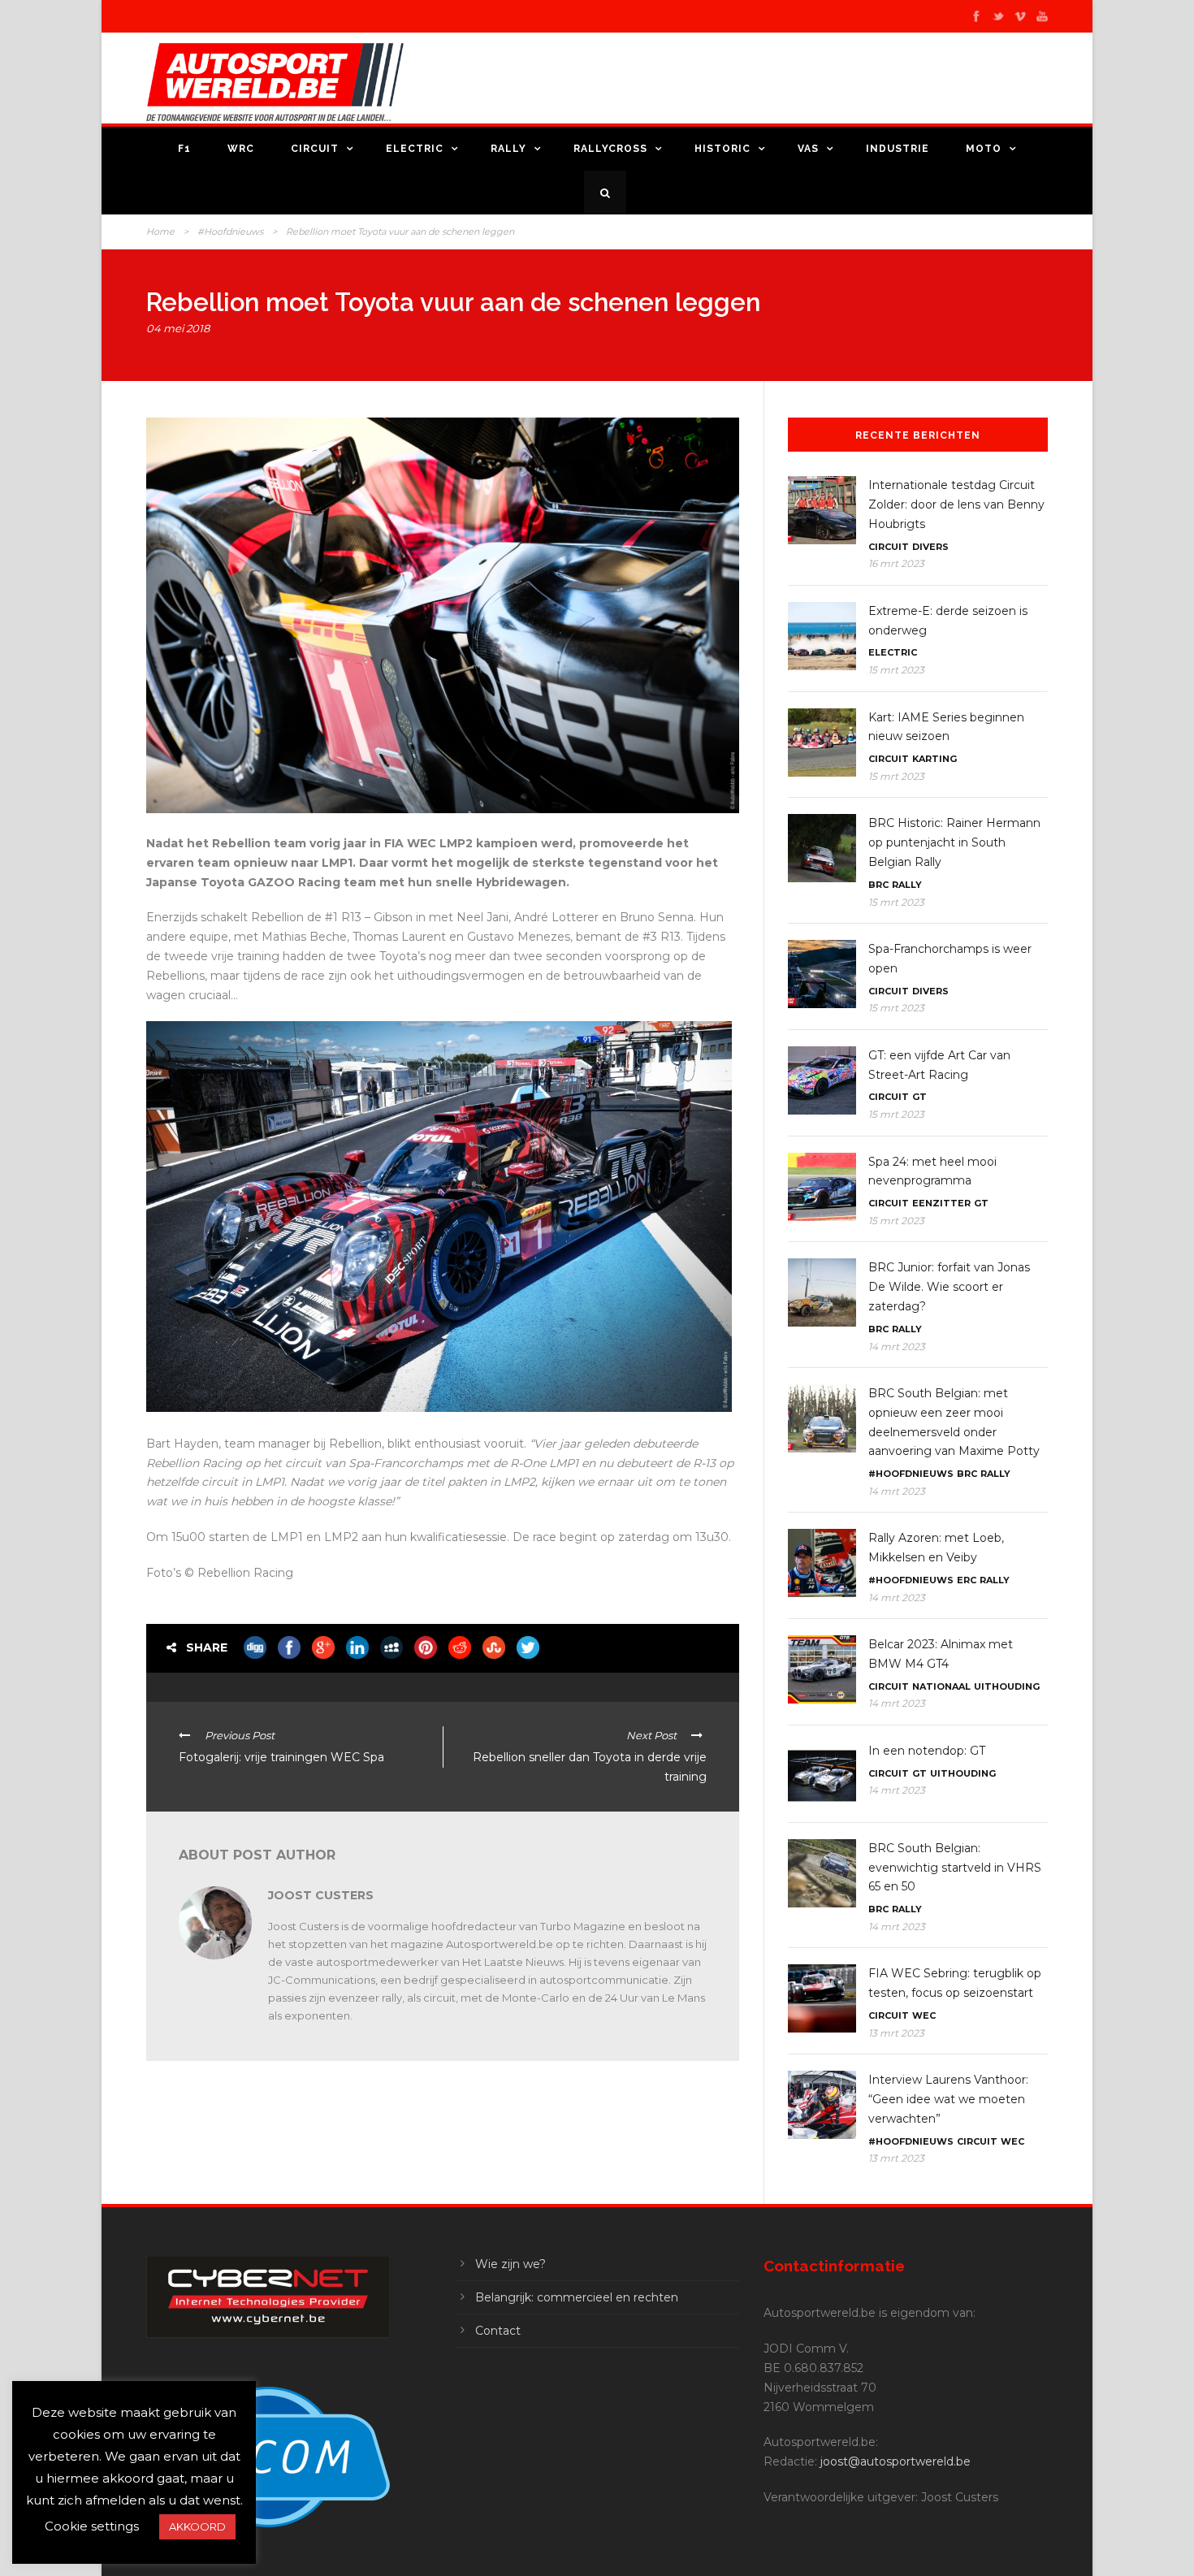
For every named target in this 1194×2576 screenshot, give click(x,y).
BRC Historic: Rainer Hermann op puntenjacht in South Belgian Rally (954, 842)
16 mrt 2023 (896, 563)
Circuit (315, 149)
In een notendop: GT (927, 1751)
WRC (241, 149)
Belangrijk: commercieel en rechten (577, 2297)
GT (919, 1097)
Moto (984, 149)
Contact (498, 2331)
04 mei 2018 (178, 328)
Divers (930, 547)
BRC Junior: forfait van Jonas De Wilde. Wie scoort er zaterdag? (949, 1287)
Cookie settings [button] (92, 2526)
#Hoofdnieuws (230, 232)
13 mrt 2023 (896, 2033)
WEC (924, 2015)
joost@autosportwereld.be (895, 2461)
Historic (722, 149)
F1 (184, 149)
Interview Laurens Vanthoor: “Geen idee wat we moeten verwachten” (948, 2099)
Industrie (898, 149)
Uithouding (1007, 1686)
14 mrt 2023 (897, 1346)
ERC (967, 1580)
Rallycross (610, 149)
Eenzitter (941, 1203)
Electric (415, 149)
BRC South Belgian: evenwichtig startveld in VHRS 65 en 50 (955, 1868)
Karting (934, 759)
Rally (508, 149)
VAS (808, 149)
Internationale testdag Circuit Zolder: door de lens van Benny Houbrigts (956, 504)
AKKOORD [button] (197, 2526)
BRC (878, 885)
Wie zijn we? (510, 2264)
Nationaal (941, 1686)
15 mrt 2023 (896, 670)
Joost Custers (321, 1895)
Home (160, 232)
